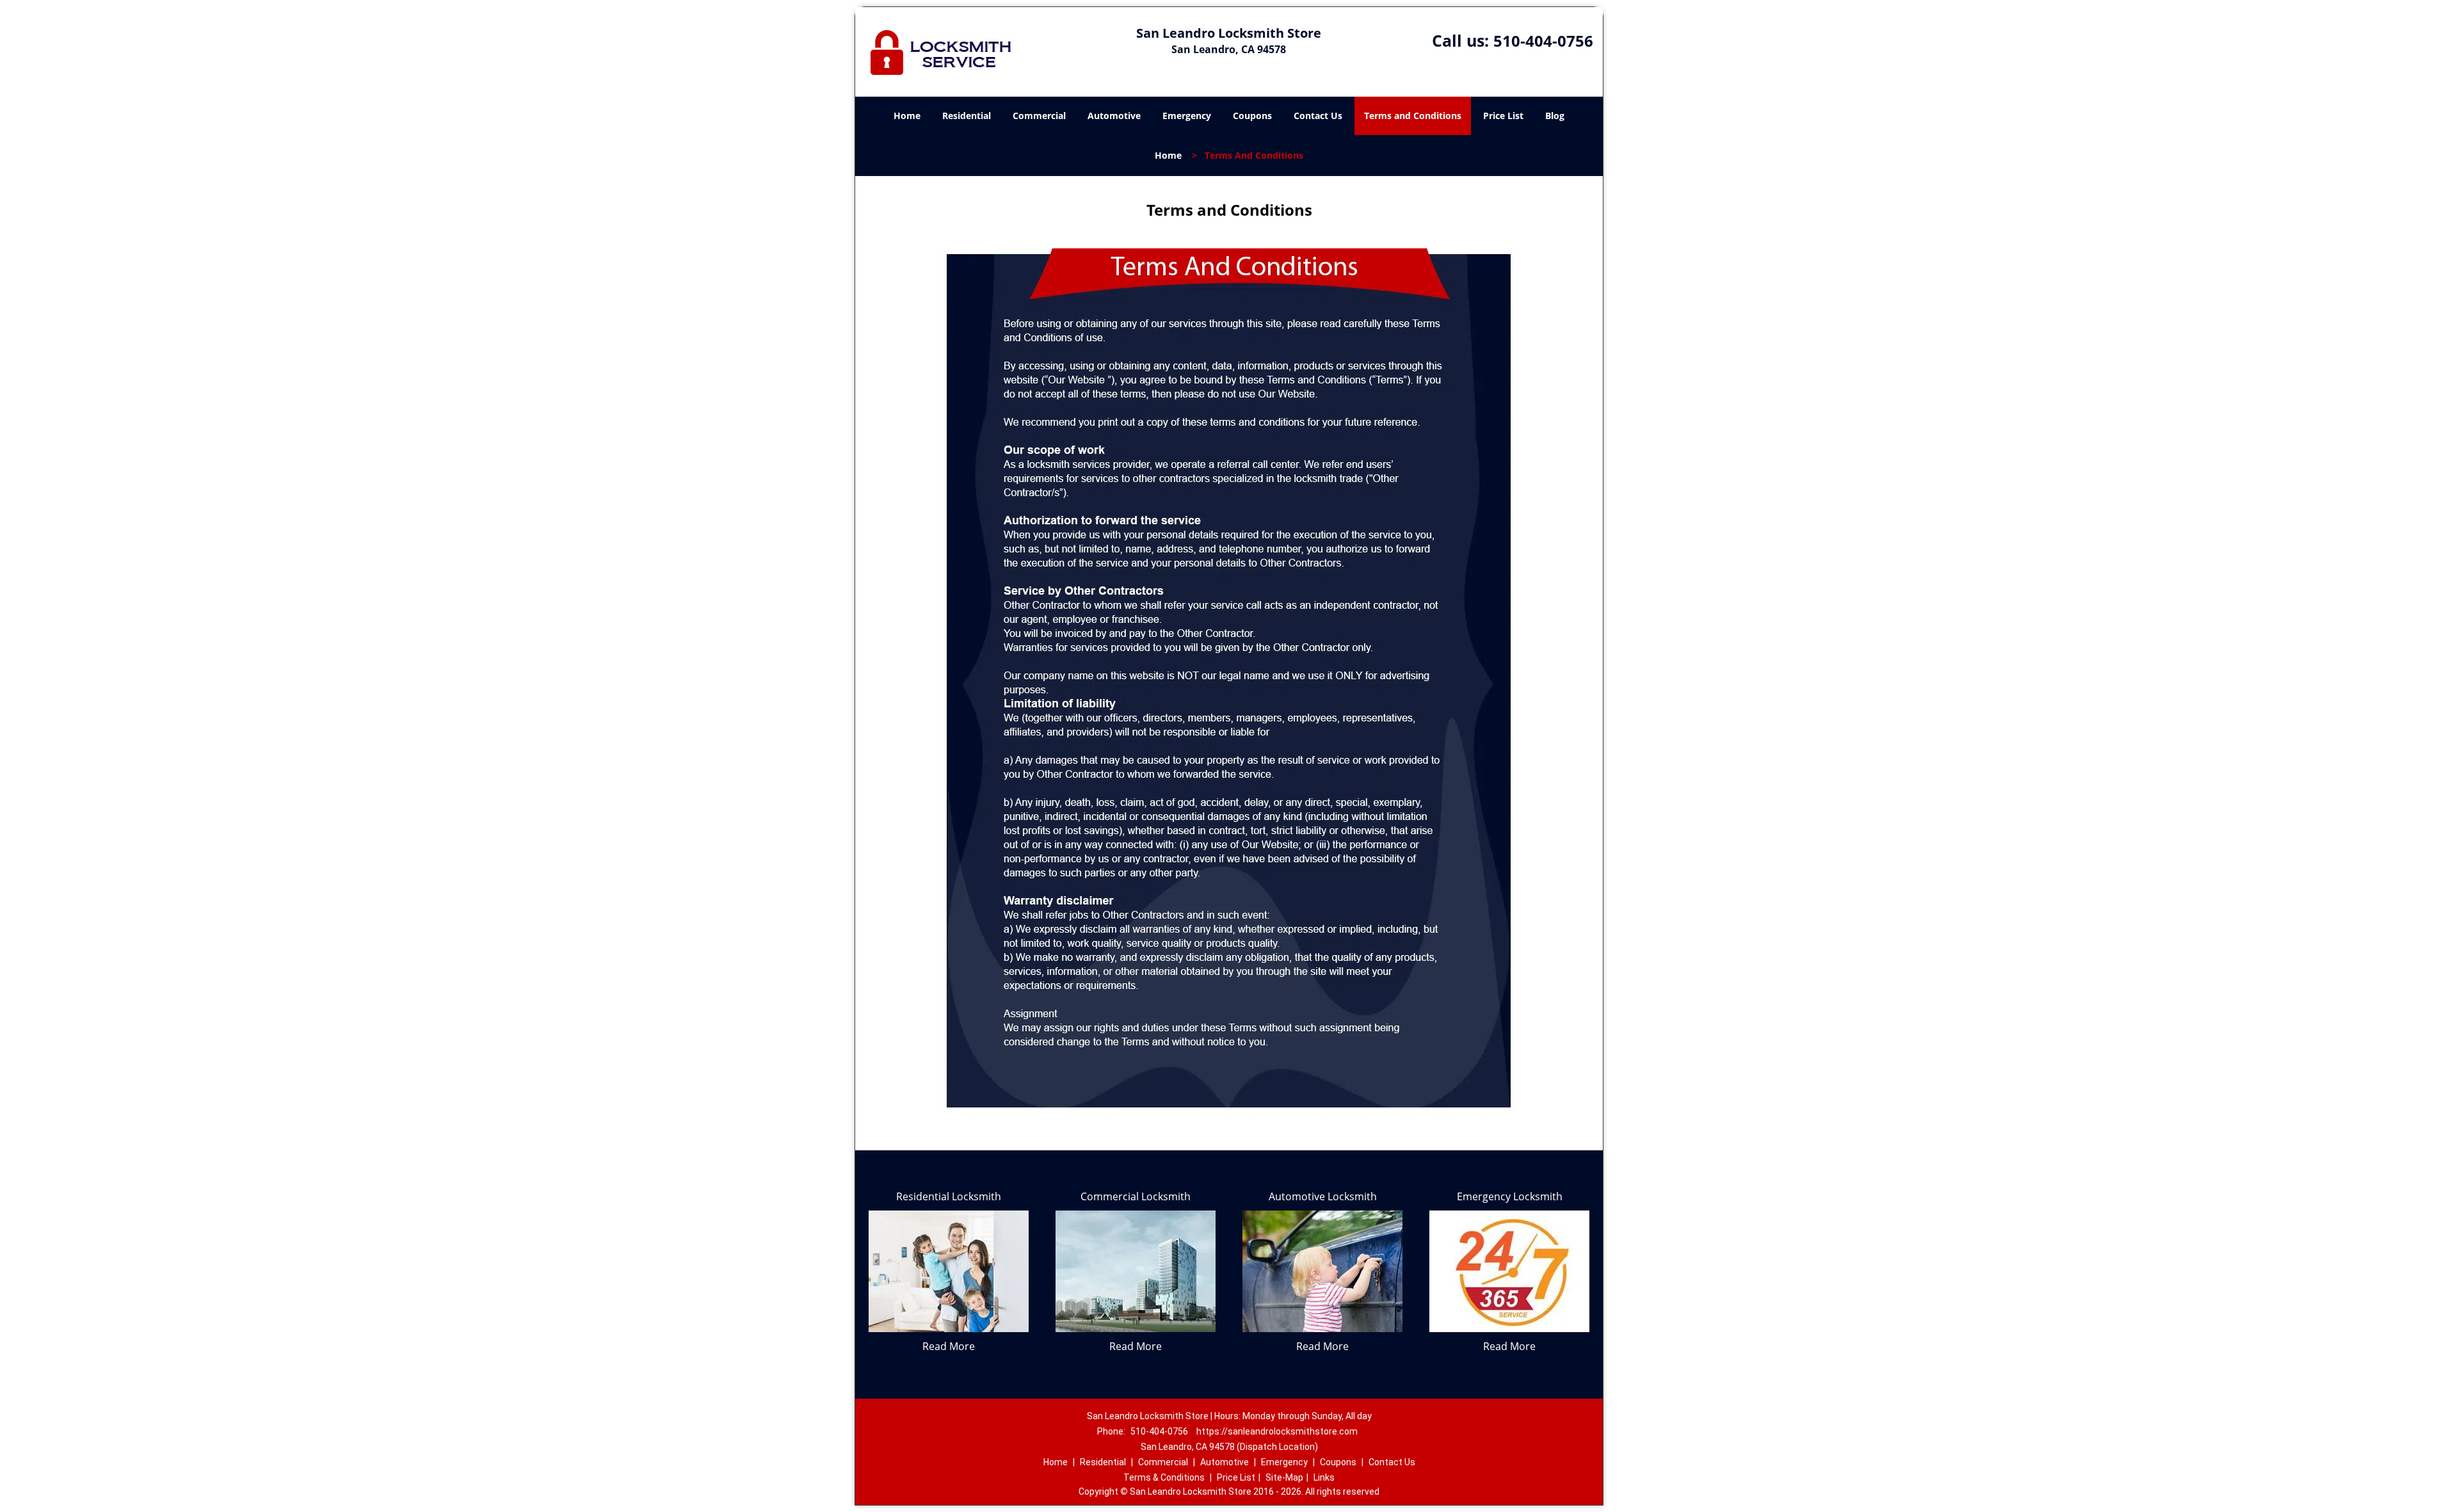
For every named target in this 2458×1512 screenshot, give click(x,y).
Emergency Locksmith (1510, 1196)
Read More (949, 1346)
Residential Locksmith (949, 1196)
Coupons (1252, 116)
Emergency (1187, 116)
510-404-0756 (1543, 41)
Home (907, 116)
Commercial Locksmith (1136, 1196)
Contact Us (1318, 116)
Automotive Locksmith (1323, 1196)
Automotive (1114, 116)
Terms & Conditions (1164, 1477)
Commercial (1039, 116)
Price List (1503, 116)
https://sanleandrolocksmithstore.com (1277, 1431)
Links (1324, 1477)
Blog (1555, 116)
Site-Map (1284, 1477)
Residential (967, 116)
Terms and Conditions (1413, 116)
